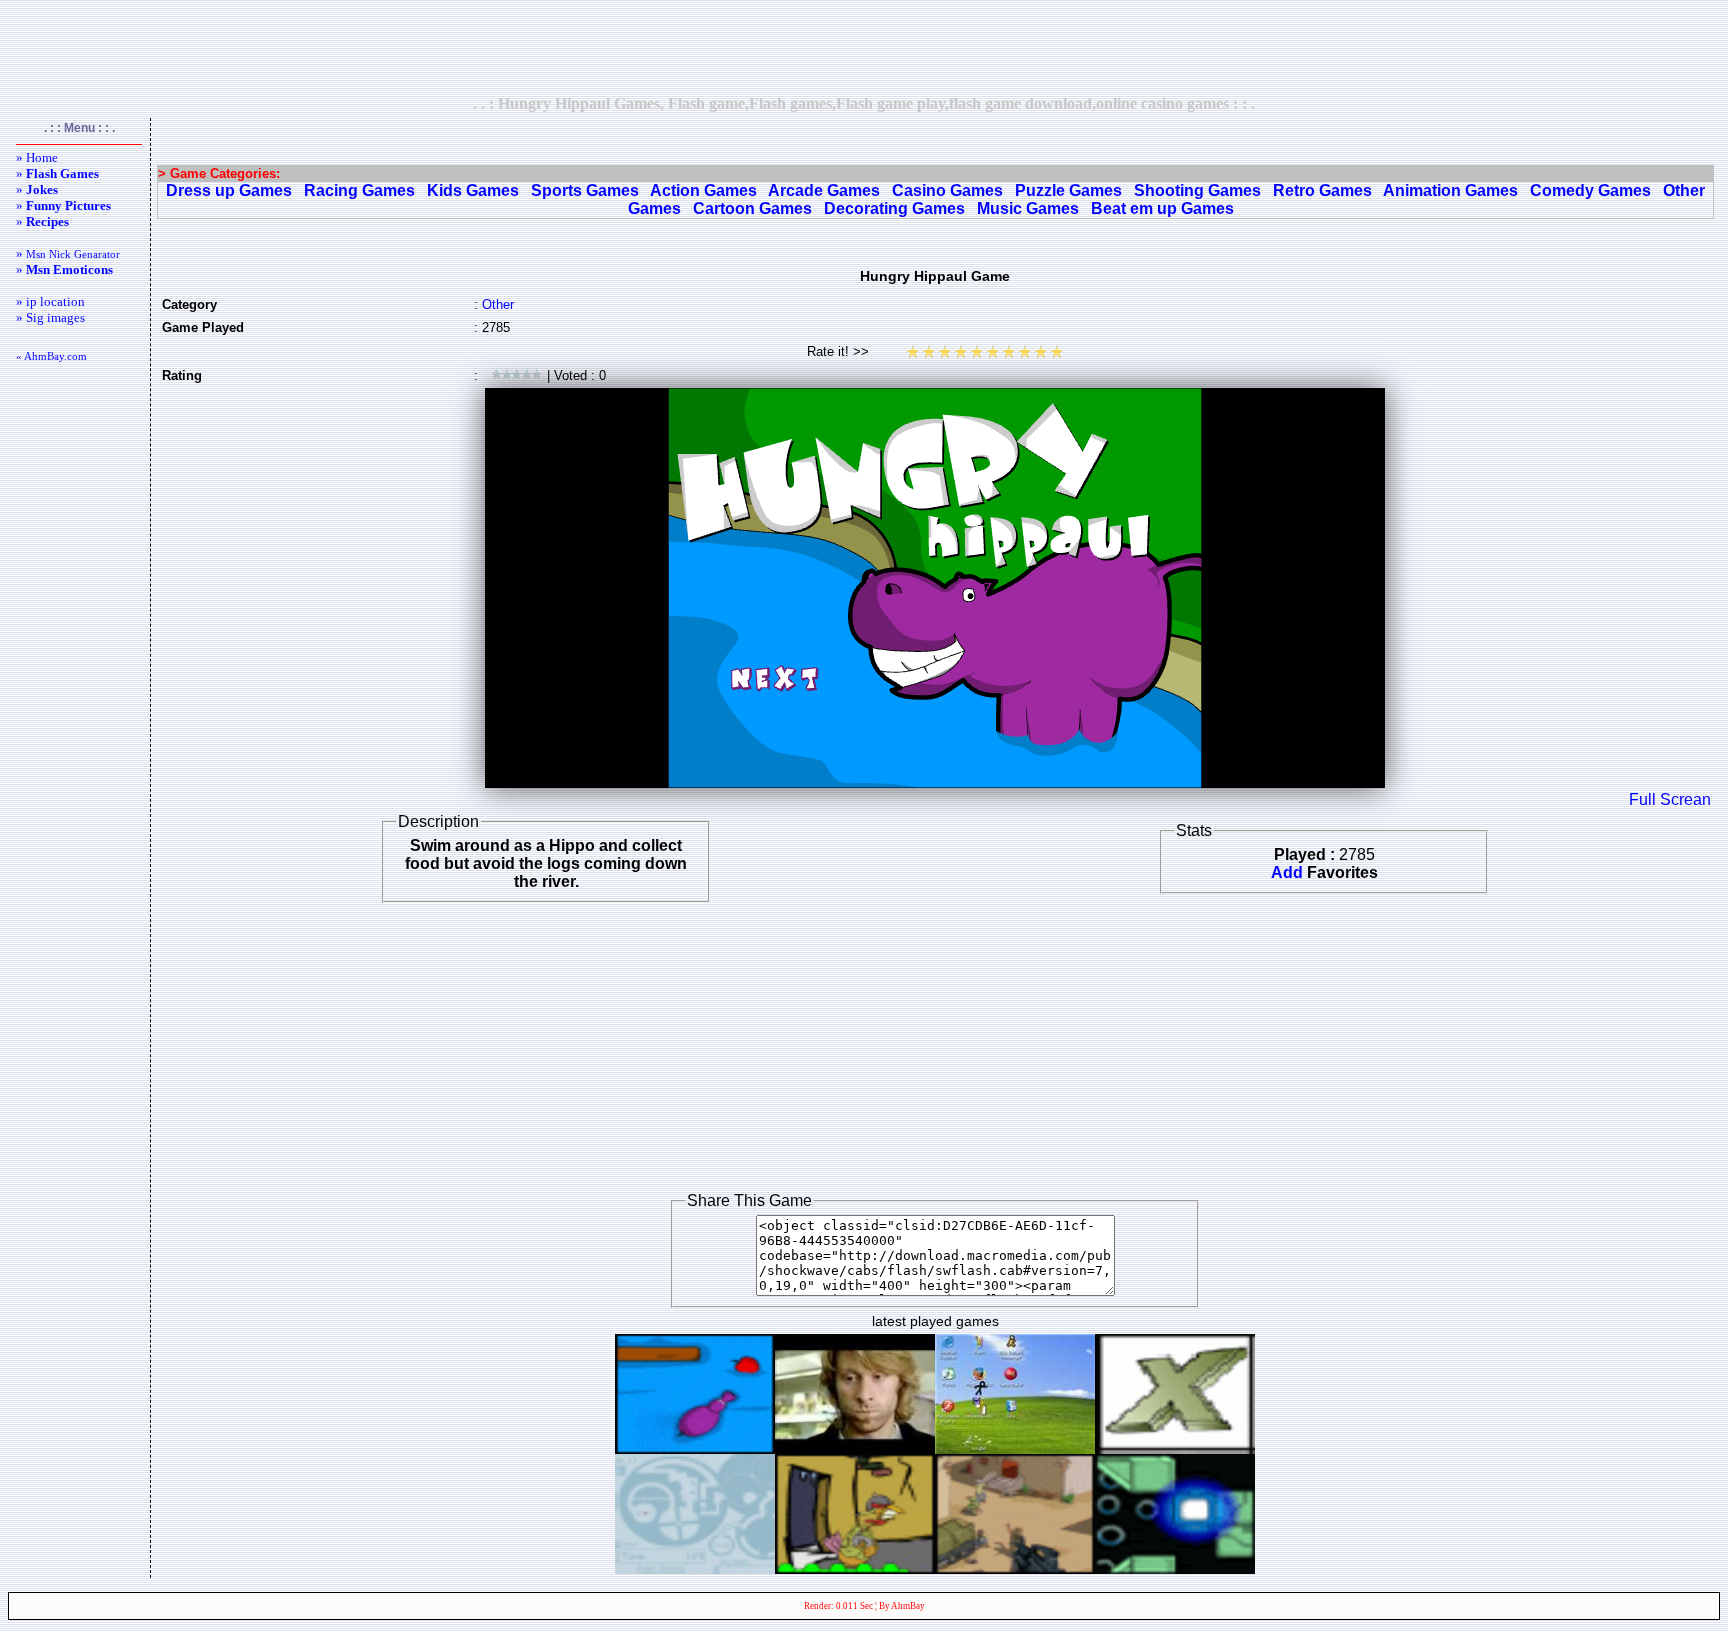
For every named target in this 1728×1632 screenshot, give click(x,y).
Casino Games (947, 190)
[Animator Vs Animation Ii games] (1015, 1448)
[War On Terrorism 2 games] (1015, 1568)
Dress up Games (229, 190)
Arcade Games (824, 190)
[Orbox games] (1175, 1568)
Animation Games (1450, 190)
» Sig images (50, 317)
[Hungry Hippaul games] (695, 1448)
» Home (37, 157)
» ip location (50, 301)
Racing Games (359, 190)
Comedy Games (1590, 190)
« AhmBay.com (51, 356)
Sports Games (585, 190)
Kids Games (473, 190)
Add (1287, 872)
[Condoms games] (855, 1448)
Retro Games (1322, 190)
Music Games (1028, 208)
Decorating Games (894, 208)
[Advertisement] (864, 47)
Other (498, 304)
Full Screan (1670, 799)
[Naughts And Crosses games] (1175, 1448)
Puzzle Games (1068, 190)
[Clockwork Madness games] (695, 1568)
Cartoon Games (752, 208)
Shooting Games (1197, 190)
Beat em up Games (1162, 208)
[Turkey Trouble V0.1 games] (855, 1568)
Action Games (703, 190)
